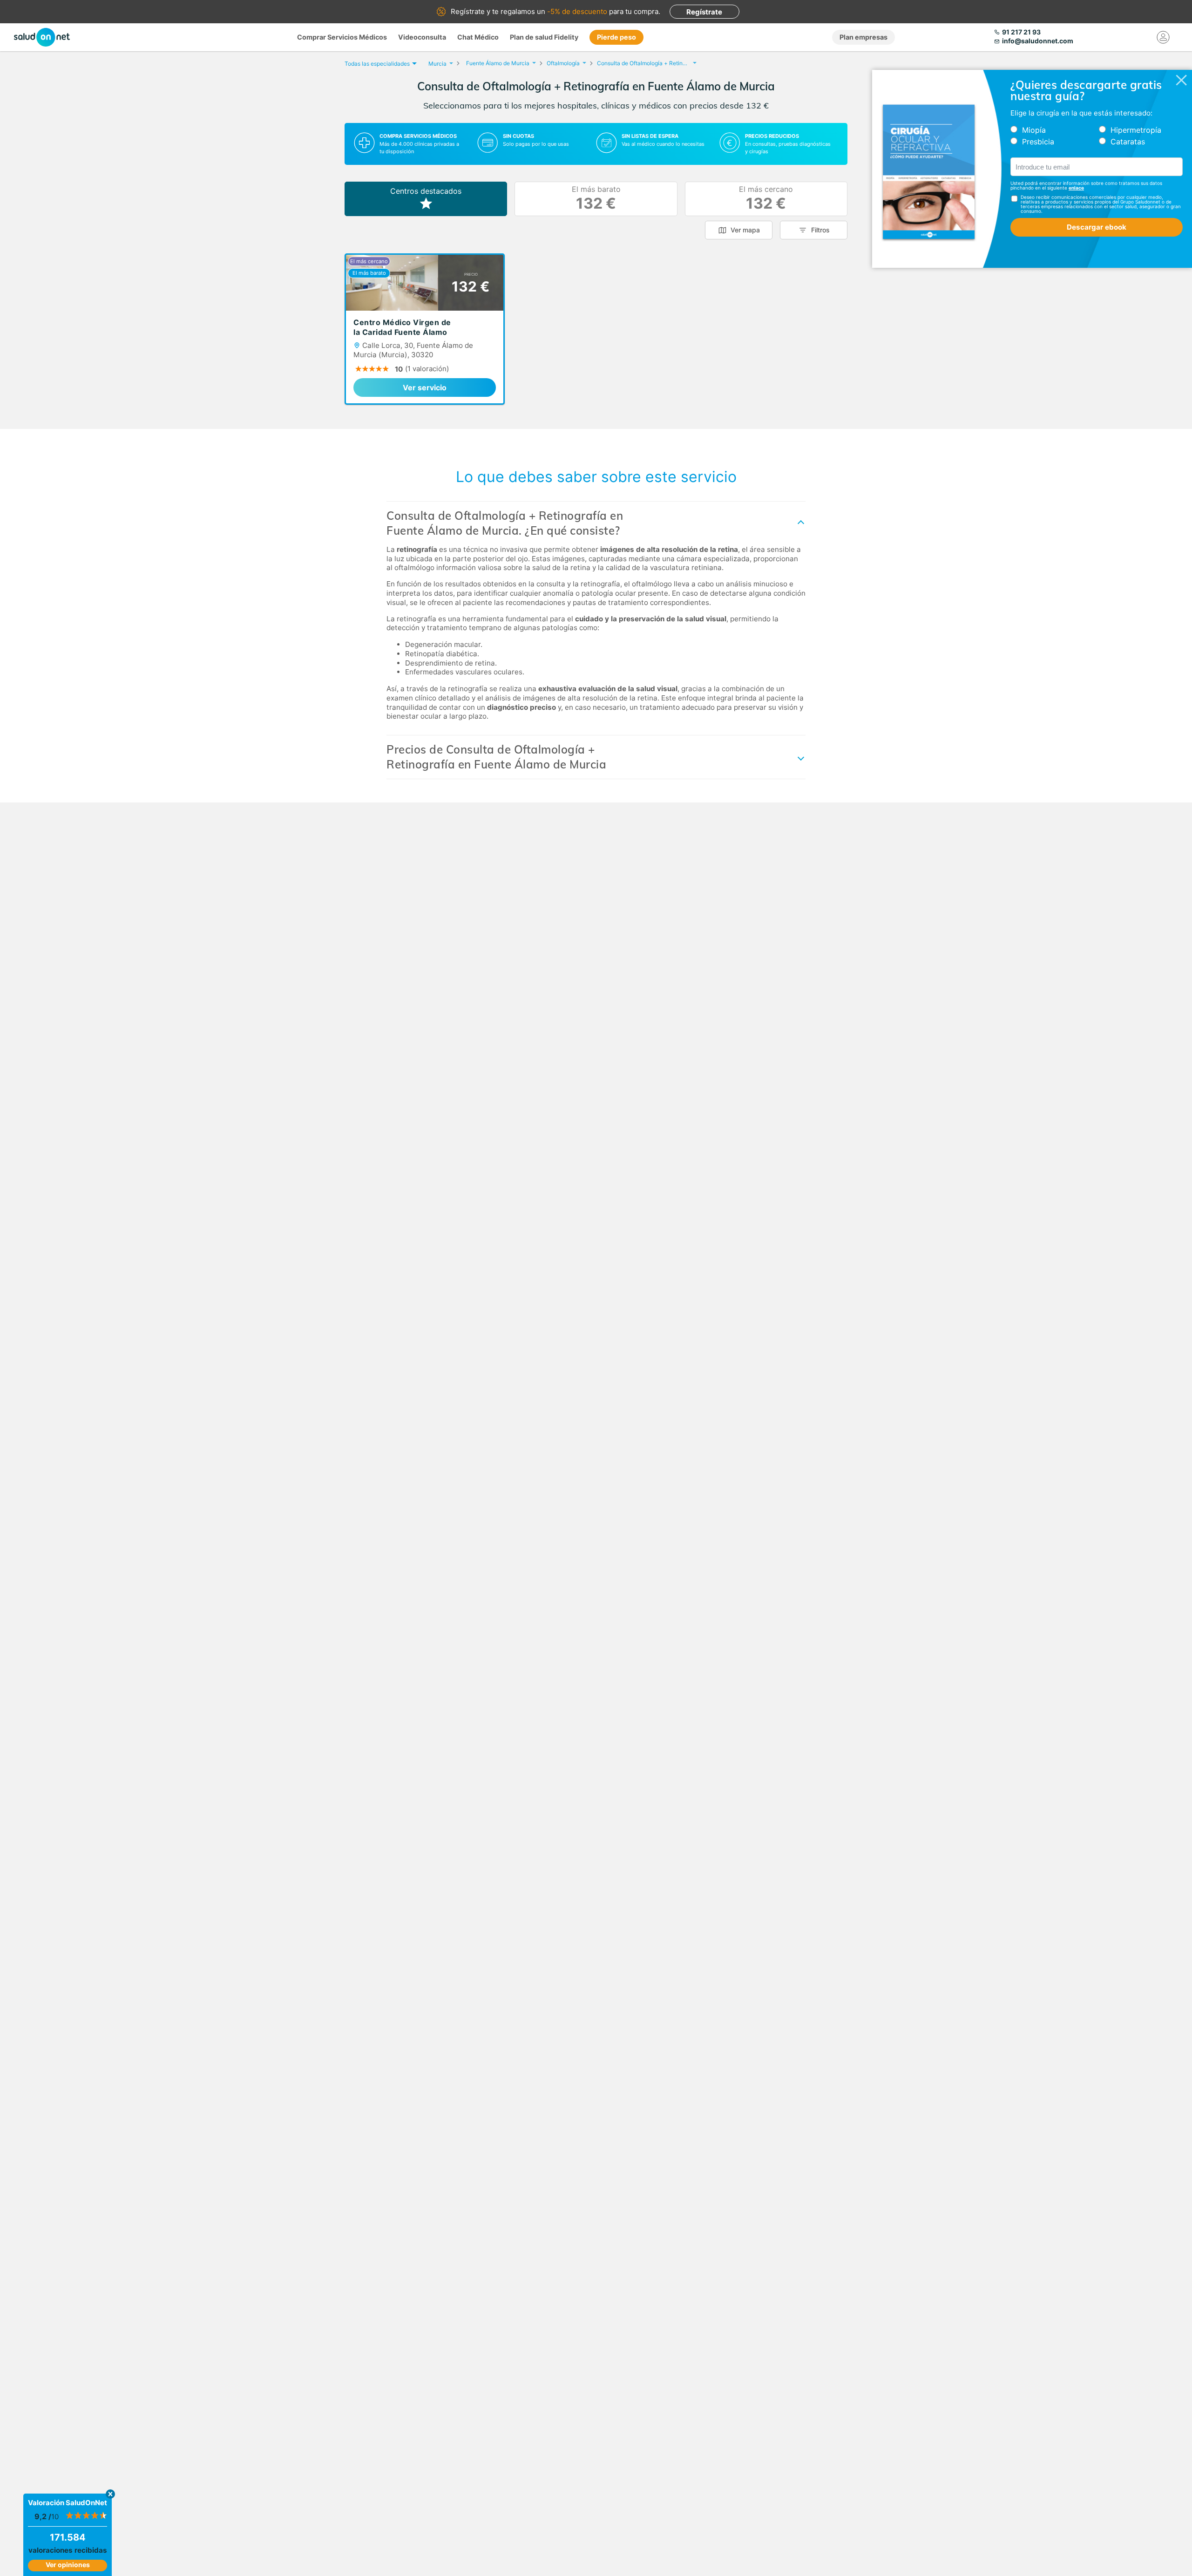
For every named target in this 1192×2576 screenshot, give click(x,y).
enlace (1076, 188)
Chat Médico (478, 37)
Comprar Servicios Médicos (342, 37)
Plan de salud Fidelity (544, 37)
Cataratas (1128, 142)
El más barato (596, 199)
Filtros (820, 230)
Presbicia (1038, 142)
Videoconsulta (422, 37)
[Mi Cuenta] (1163, 37)
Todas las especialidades (377, 64)
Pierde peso (616, 37)
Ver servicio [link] (425, 387)
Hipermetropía (1136, 130)
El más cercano (766, 199)
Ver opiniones (68, 2565)
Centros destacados (426, 191)
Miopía (1034, 130)
